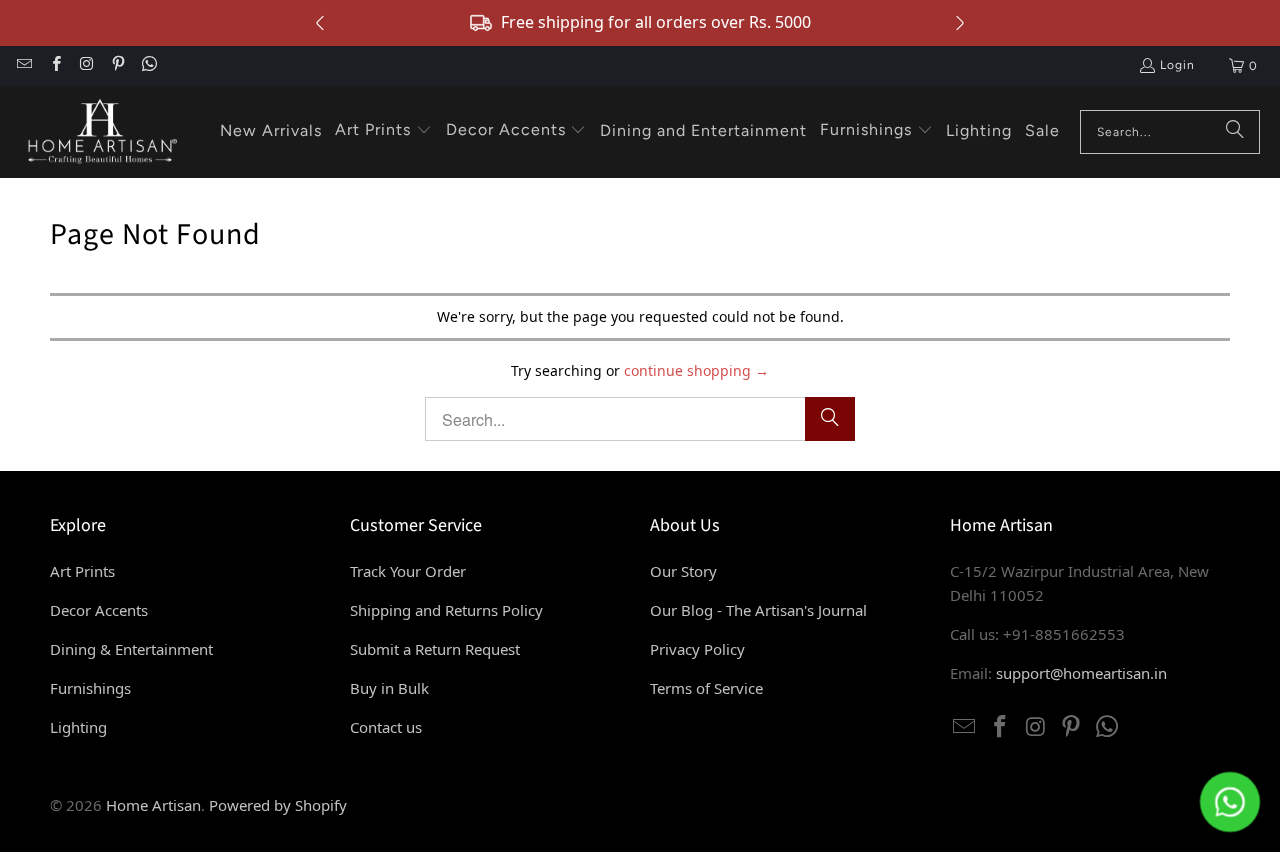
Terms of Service (706, 688)
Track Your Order (408, 571)
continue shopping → (696, 370)
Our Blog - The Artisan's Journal (758, 610)
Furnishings (90, 688)
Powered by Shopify (278, 805)
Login (1177, 65)
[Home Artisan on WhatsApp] (148, 66)
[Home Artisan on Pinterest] (117, 66)
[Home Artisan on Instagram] (86, 66)
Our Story (683, 571)
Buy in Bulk (389, 688)
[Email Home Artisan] (23, 66)
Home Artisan (153, 805)
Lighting (78, 727)
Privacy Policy (697, 649)
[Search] (1235, 132)
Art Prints (82, 571)
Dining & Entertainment (131, 649)
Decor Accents (99, 610)
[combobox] (1170, 132)
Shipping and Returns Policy (446, 610)
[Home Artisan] (100, 132)
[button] (383, 131)
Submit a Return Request (435, 649)
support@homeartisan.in (1081, 673)
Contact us (386, 727)
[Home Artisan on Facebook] (54, 66)
